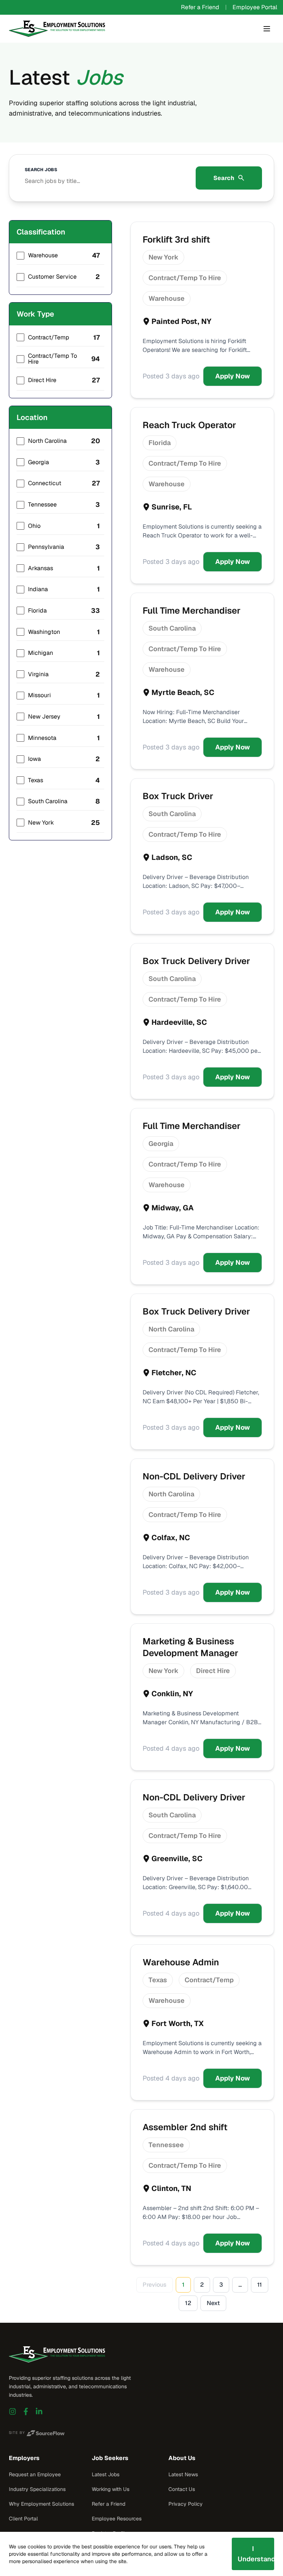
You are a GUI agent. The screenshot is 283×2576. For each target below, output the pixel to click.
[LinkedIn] (39, 2411)
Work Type (35, 314)
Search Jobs (41, 170)
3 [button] (221, 2285)
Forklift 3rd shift (176, 239)
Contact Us (182, 2489)
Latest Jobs (106, 2474)
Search (224, 178)
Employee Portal (255, 7)
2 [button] (202, 2285)
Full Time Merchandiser (192, 611)
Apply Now (233, 376)
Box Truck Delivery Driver (196, 961)
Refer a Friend (200, 7)
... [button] (240, 2285)
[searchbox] (105, 178)
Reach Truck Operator (189, 425)
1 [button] (183, 2285)
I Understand (256, 2554)
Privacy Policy (186, 2504)
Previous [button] (155, 2285)
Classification (41, 232)
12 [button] (188, 2303)
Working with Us (111, 2489)
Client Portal (23, 2519)
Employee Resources (117, 2519)
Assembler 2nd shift (185, 2127)
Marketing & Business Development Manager (191, 1647)
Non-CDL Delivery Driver (194, 1476)
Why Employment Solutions (41, 2504)
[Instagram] (13, 2411)
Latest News (183, 2474)
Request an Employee (35, 2474)
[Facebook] (26, 2411)
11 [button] (260, 2285)
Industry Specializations (37, 2489)
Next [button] (213, 2303)
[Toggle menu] (267, 29)
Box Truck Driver (178, 796)
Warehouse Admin (181, 1962)
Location (32, 417)
